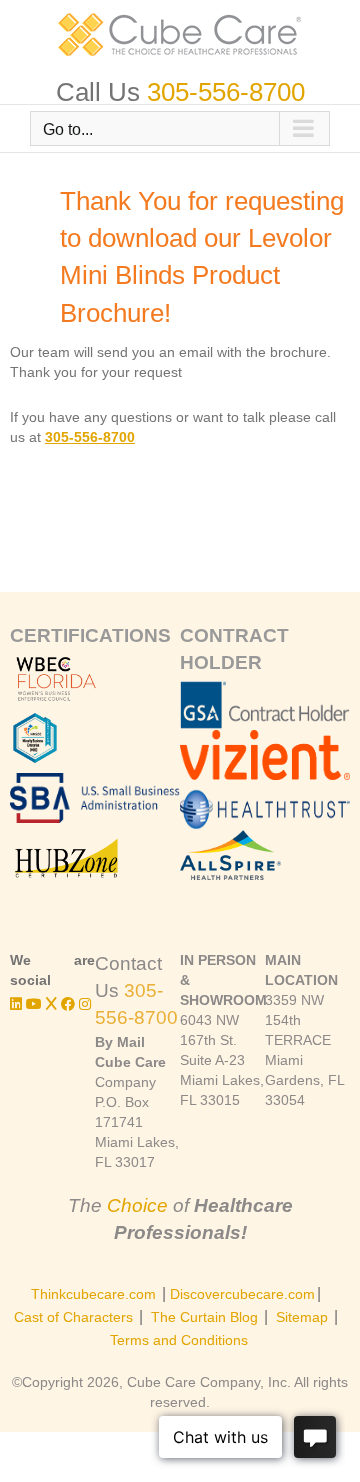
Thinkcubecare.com (93, 1294)
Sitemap (302, 1317)
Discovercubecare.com (242, 1294)
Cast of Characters (73, 1317)
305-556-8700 (226, 92)
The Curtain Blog (204, 1317)
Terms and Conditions (179, 1340)
